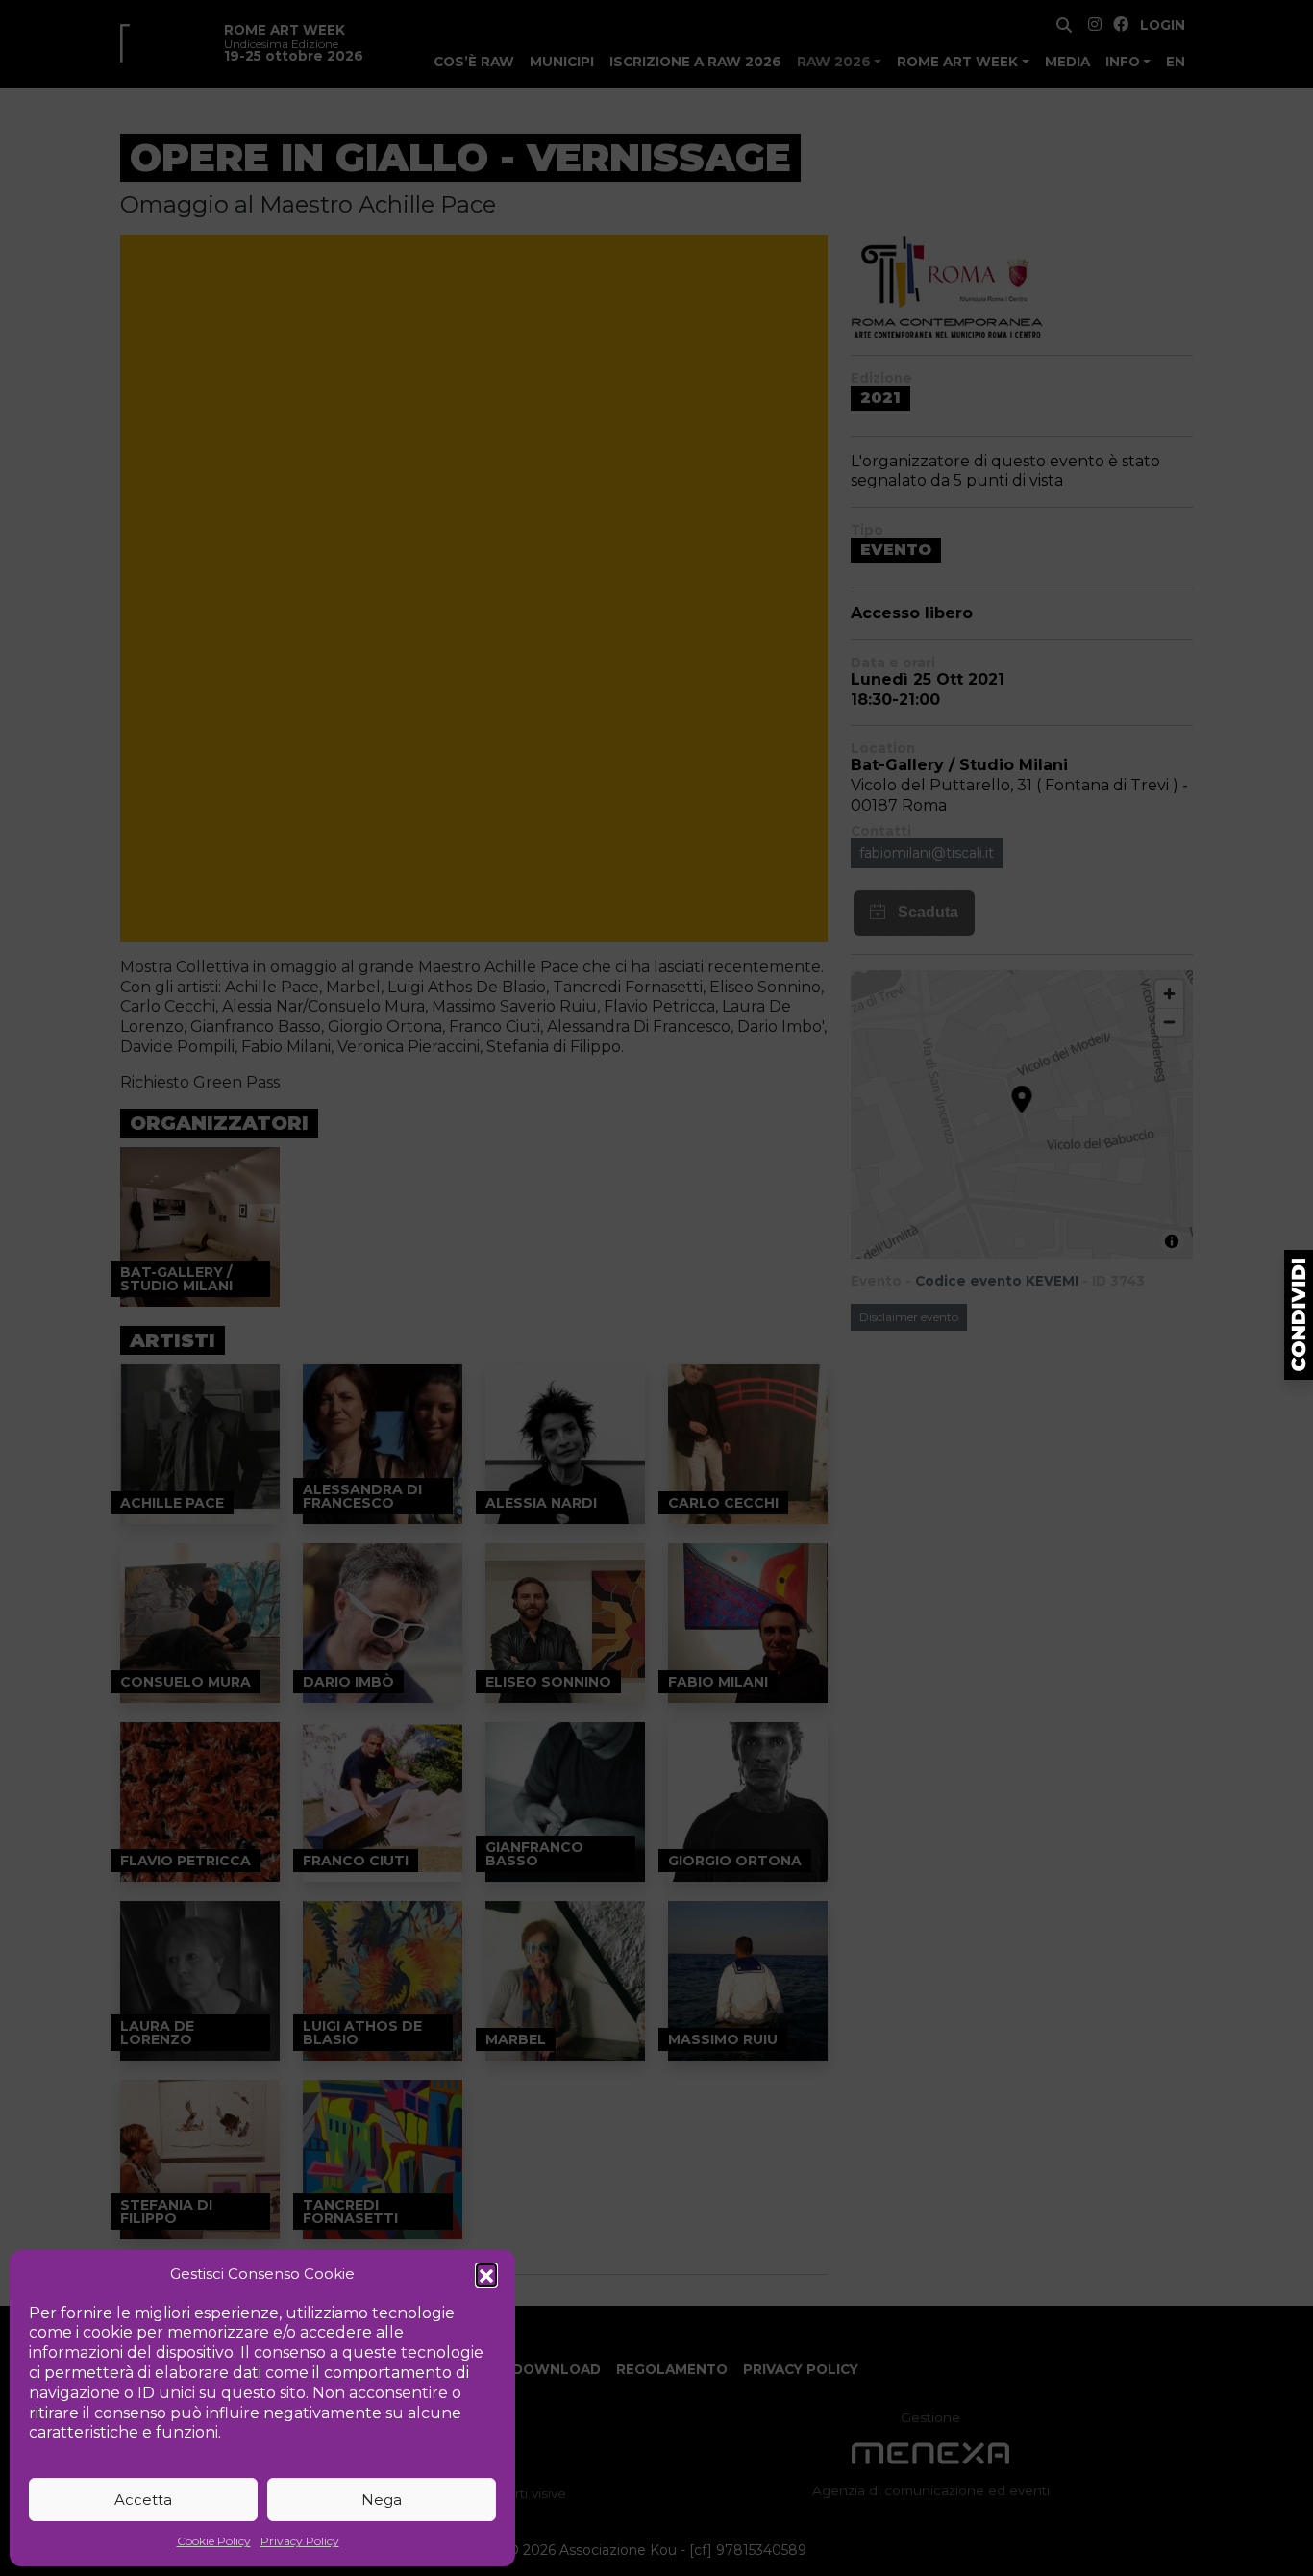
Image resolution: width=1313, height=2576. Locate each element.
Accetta (143, 2500)
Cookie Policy (214, 2541)
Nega (382, 2500)
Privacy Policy (300, 2541)
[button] (486, 2274)
